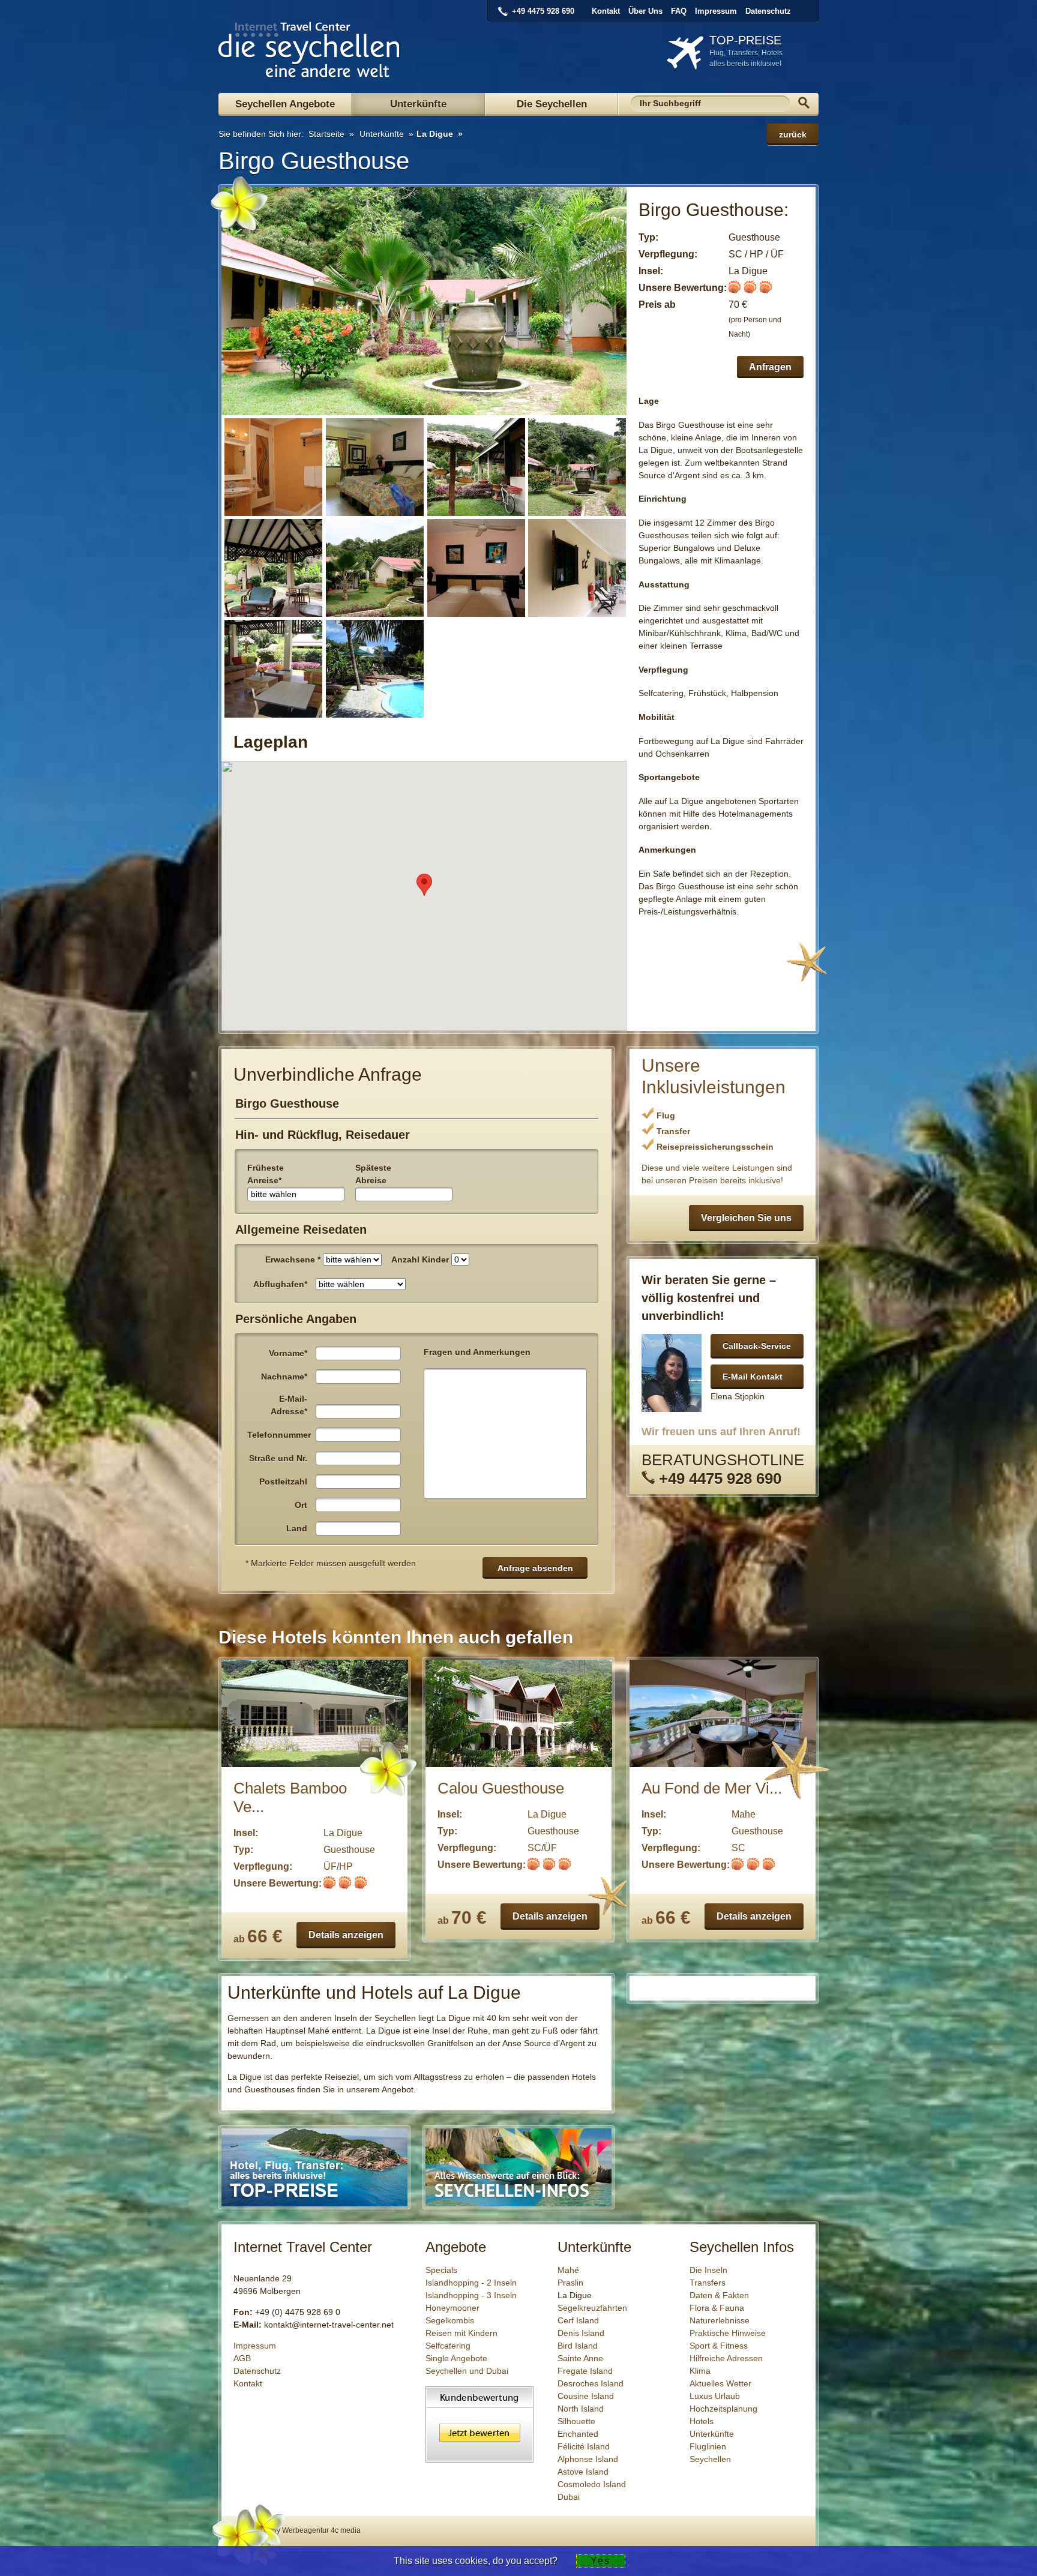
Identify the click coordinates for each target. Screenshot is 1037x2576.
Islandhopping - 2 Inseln (471, 2283)
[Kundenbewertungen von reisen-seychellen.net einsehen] (479, 2460)
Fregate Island (585, 2371)
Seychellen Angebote (285, 104)
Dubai (569, 2497)
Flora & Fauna (717, 2308)
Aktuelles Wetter (720, 2383)
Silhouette (576, 2421)
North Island (581, 2409)
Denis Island (581, 2333)
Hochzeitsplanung (723, 2409)
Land (297, 1528)
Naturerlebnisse (720, 2320)
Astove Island (583, 2472)
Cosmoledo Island (592, 2484)
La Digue (435, 134)
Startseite (325, 134)
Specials (441, 2270)
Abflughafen (280, 1284)
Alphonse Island (588, 2459)
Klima (700, 2371)
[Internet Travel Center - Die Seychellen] (309, 73)
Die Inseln (708, 2270)
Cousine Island (586, 2396)
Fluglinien (708, 2446)
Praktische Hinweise (728, 2333)
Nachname (284, 1377)
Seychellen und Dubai (467, 2371)
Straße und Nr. (278, 1458)
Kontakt (606, 11)
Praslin (570, 2283)
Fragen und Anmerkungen (477, 1352)
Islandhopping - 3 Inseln (471, 2295)
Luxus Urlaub (715, 2396)
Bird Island (578, 2346)
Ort (301, 1505)
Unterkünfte (418, 104)
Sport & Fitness (719, 2346)
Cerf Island (578, 2320)
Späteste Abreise (373, 1174)
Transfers (708, 2283)
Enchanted (578, 2434)
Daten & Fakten (719, 2295)
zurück (793, 134)
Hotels (702, 2421)
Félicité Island (584, 2446)
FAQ (679, 11)
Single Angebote (456, 2358)
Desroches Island (591, 2383)
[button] (424, 885)
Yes (600, 2561)
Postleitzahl (283, 1482)
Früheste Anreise (266, 1174)
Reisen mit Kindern (461, 2333)
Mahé (568, 2270)
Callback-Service (757, 1346)
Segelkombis (450, 2320)
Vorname (288, 1353)
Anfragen (770, 367)
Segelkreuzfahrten (592, 2308)
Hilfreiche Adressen (726, 2358)
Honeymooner (452, 2308)
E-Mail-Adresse (289, 1405)
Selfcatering (448, 2346)
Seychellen (710, 2459)
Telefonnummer (279, 1435)
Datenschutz (768, 11)
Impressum (716, 11)
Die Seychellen (552, 104)
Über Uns (645, 11)
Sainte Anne (580, 2358)
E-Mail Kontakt (753, 1377)
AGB (242, 2358)
